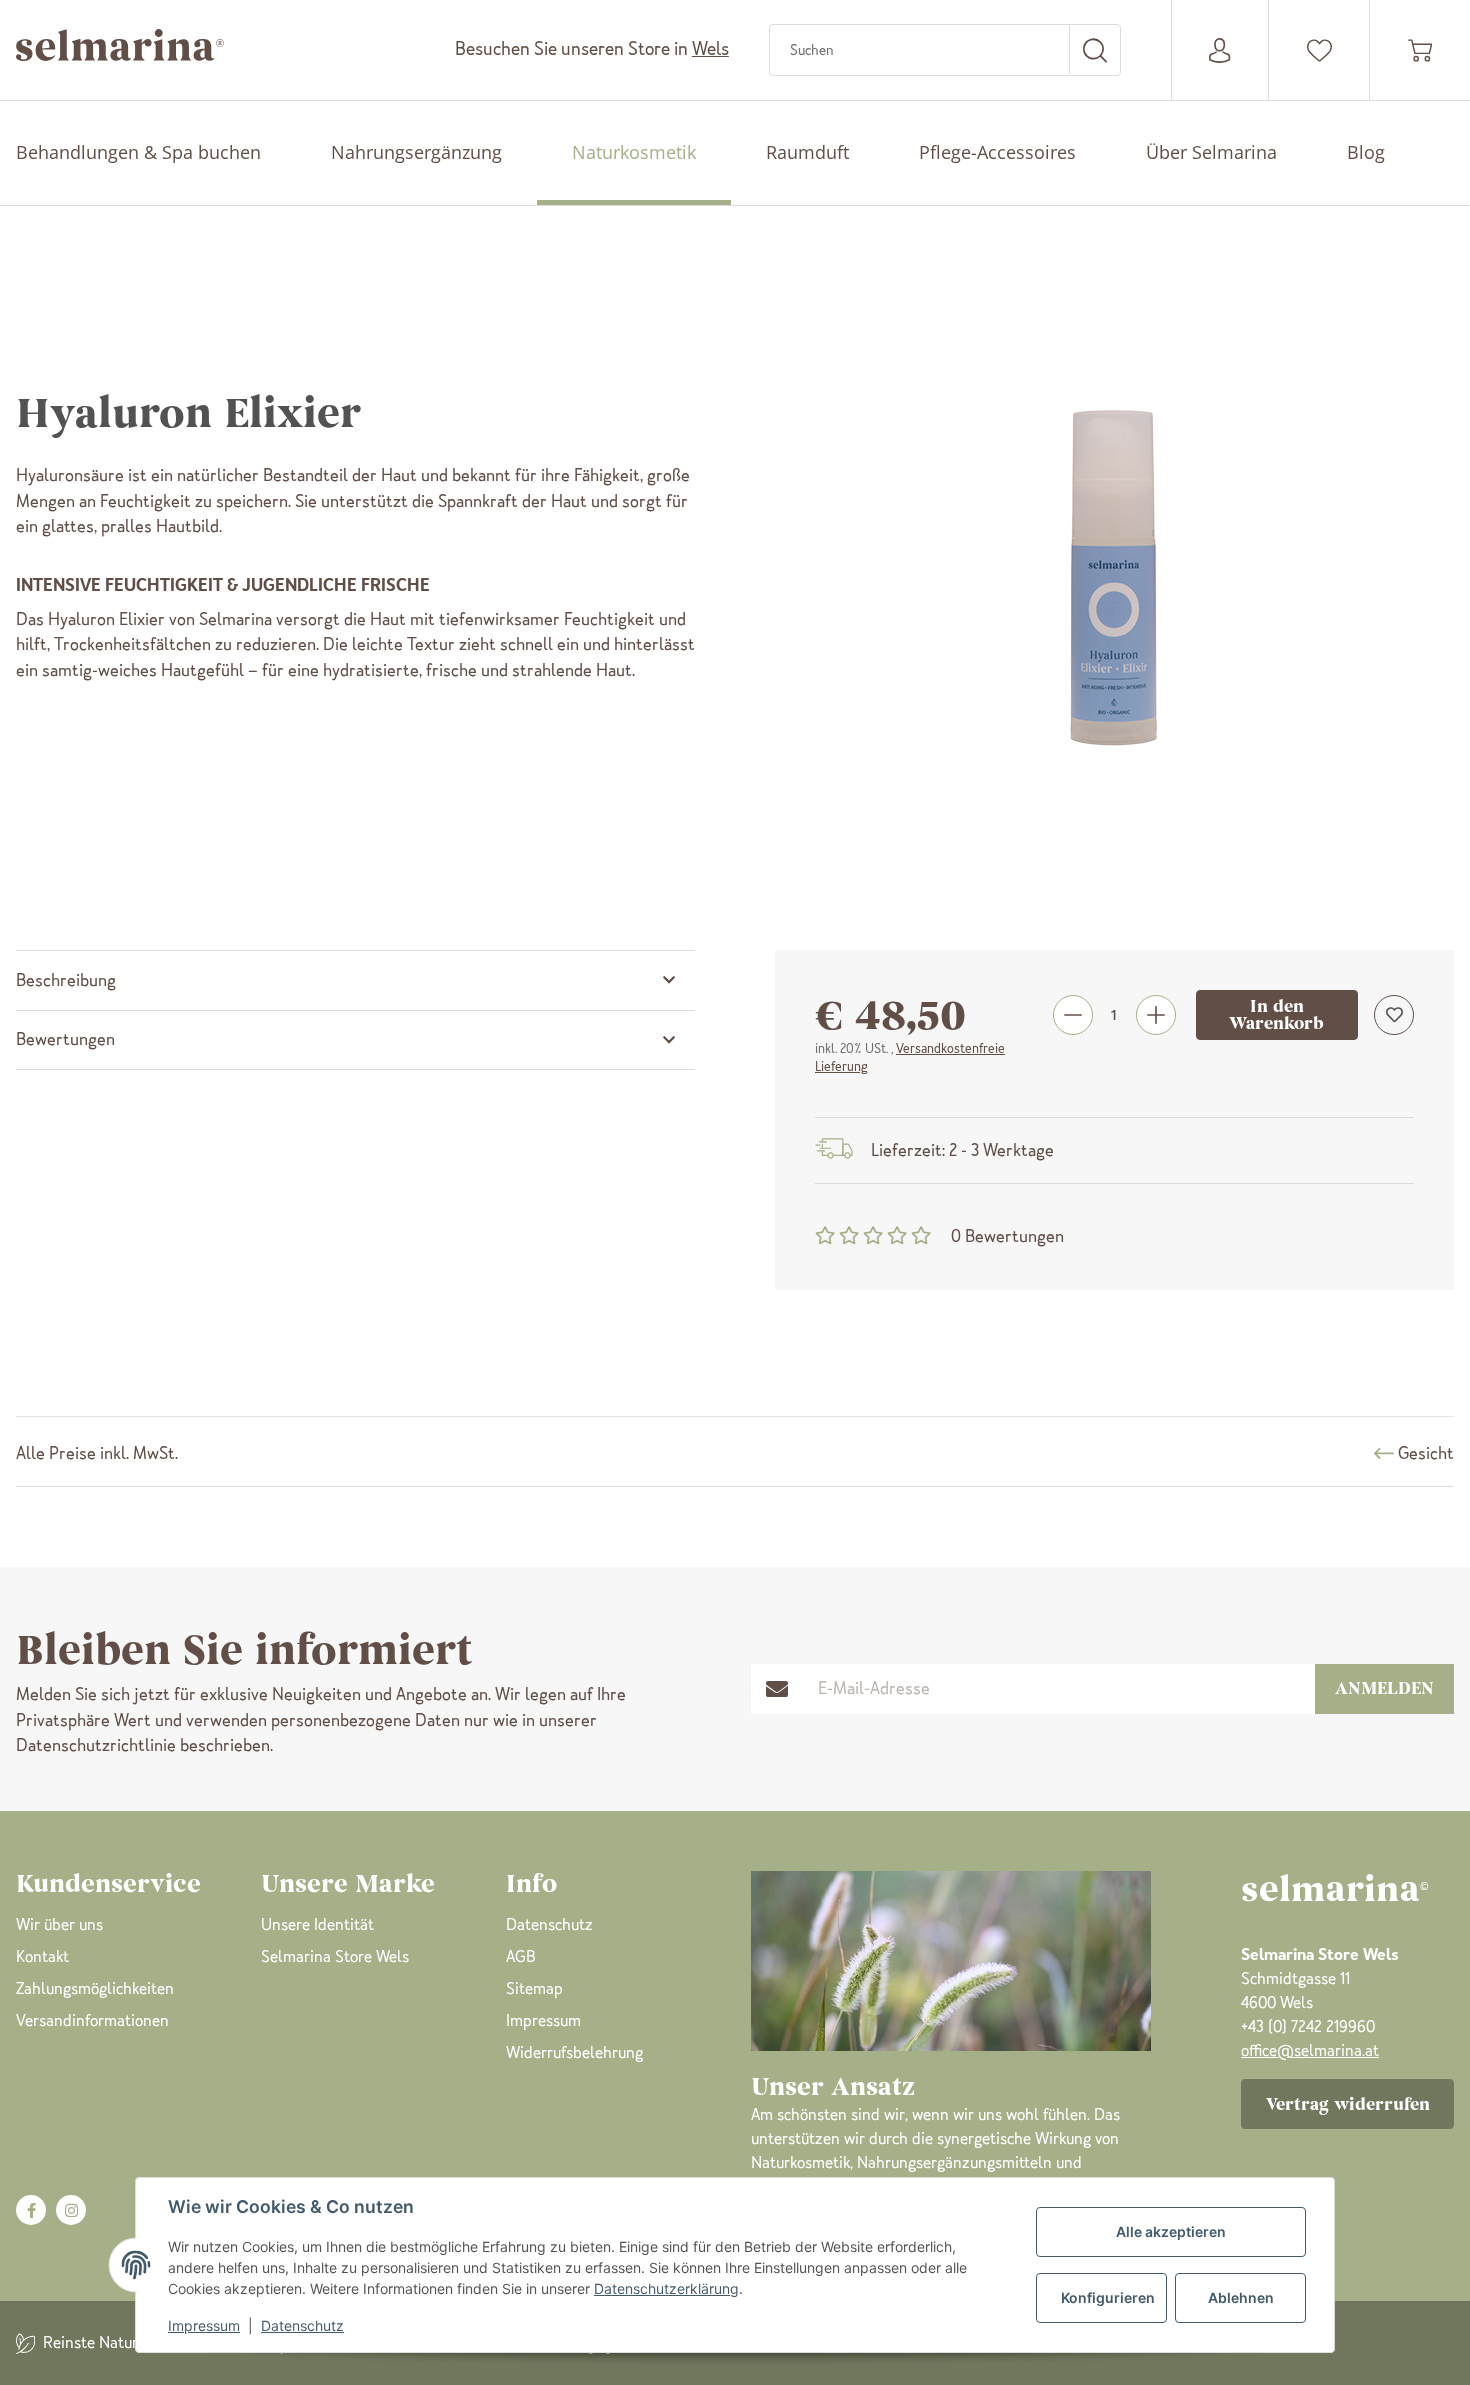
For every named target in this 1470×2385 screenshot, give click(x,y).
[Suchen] (1095, 50)
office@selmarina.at (1310, 2050)
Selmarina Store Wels (335, 1956)
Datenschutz (302, 2325)
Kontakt (42, 1956)
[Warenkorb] (1420, 50)
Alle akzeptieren (1171, 2231)
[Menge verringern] (1073, 1015)
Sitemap (534, 1988)
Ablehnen (1241, 2297)
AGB (521, 1956)
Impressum (204, 2325)
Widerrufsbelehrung (574, 2052)
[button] (1319, 50)
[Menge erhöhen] (1156, 1015)
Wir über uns (59, 1924)
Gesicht (1426, 1453)
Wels (710, 49)
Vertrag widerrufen (1348, 2104)
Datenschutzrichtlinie (96, 1745)
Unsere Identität (317, 1924)
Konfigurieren (1108, 2297)
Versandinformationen (92, 2020)
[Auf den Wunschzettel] (1394, 1015)
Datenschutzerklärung (666, 2288)
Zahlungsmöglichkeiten (95, 1988)
